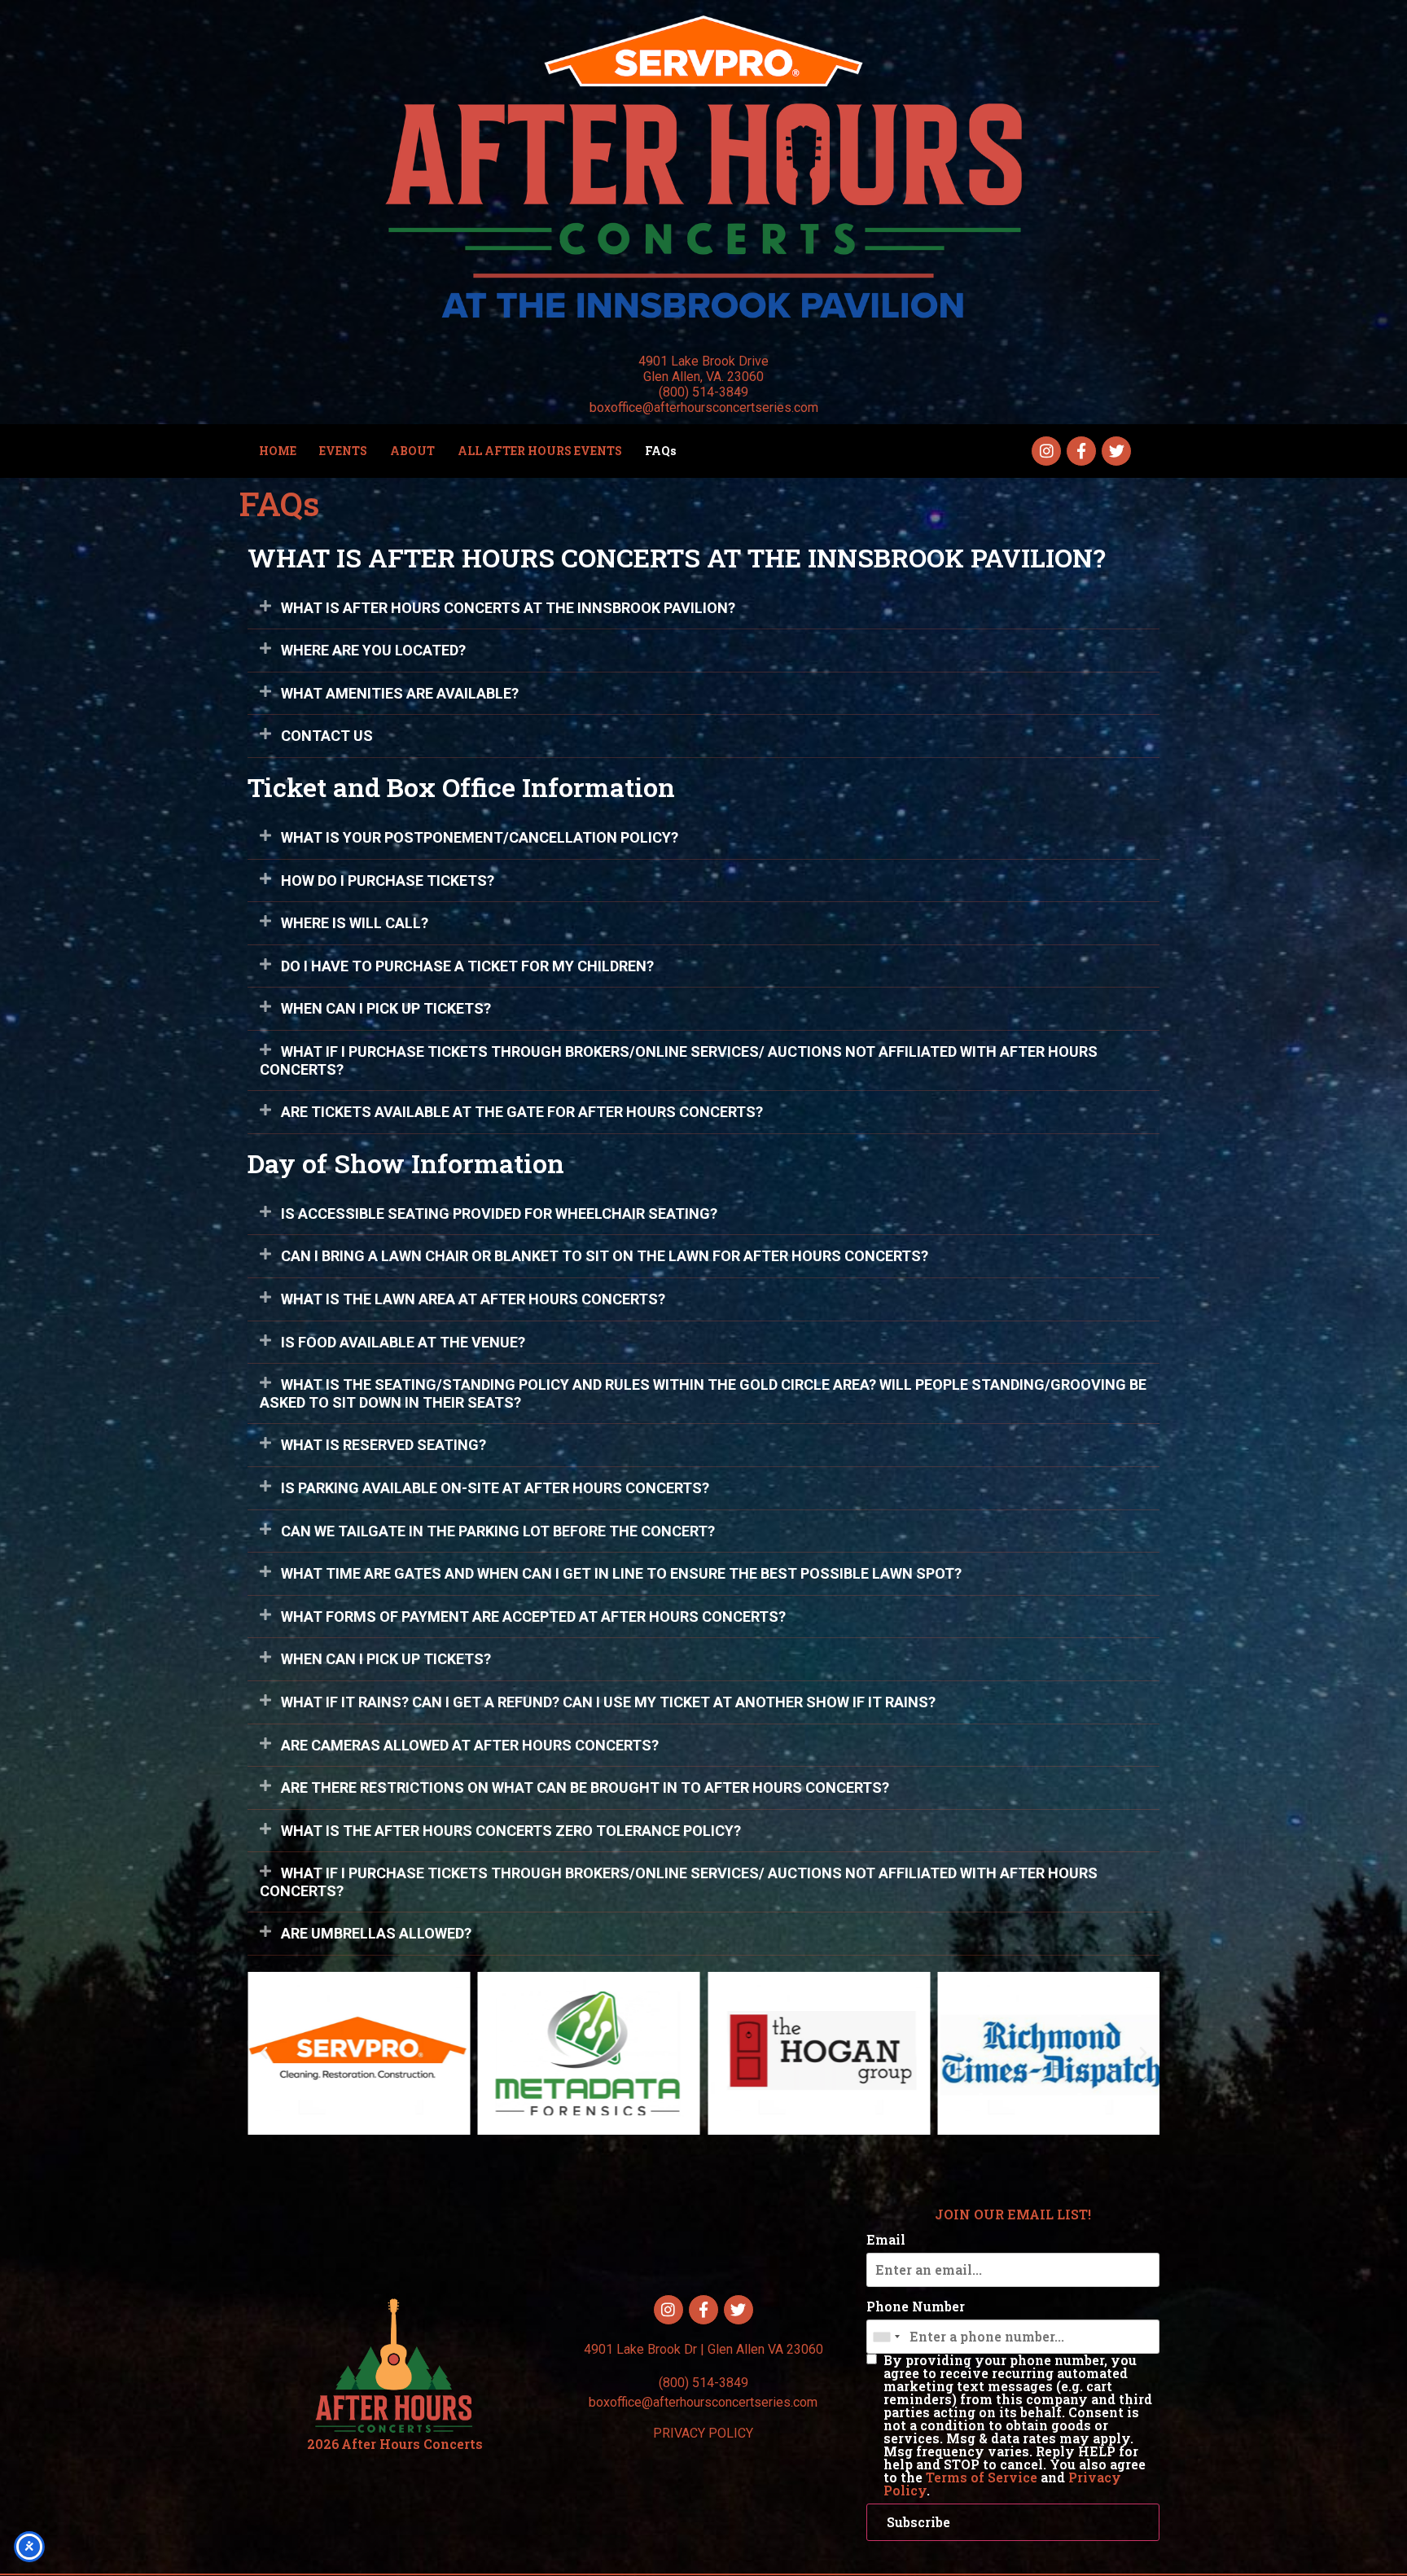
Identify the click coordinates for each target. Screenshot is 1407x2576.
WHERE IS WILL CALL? (355, 923)
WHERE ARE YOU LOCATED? (373, 650)
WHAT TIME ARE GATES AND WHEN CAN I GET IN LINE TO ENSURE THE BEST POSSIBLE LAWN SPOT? (621, 1573)
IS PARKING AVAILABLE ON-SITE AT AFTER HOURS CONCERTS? (495, 1488)
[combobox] (886, 2337)
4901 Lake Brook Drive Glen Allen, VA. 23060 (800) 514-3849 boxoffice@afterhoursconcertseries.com (704, 385)
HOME (278, 451)
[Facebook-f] (1081, 451)
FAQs (660, 451)
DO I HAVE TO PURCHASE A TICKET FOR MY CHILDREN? (467, 966)
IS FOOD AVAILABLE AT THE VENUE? (403, 1342)
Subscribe (918, 2522)
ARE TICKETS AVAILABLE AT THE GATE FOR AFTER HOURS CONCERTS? (522, 1112)
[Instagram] (1046, 451)
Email (886, 2240)
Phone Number (916, 2307)
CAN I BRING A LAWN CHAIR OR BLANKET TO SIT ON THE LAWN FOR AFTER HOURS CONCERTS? (605, 1256)
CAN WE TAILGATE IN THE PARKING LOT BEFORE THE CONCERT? (498, 1531)
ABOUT (412, 451)
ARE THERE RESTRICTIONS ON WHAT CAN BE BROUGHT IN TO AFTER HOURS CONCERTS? (585, 1787)
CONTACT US (327, 736)
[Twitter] (1116, 451)
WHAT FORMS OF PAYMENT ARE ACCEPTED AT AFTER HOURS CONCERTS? (533, 1617)
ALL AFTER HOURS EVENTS (540, 451)
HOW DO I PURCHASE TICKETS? (388, 881)
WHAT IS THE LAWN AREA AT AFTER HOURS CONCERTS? (473, 1299)
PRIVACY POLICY (703, 2433)
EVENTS (343, 451)
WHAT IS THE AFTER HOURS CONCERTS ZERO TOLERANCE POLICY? (511, 1831)
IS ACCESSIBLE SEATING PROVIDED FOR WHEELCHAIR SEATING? (499, 1214)
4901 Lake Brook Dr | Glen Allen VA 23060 (703, 2349)
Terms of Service (982, 2477)
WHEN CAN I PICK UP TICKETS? (386, 1008)
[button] (703, 609)
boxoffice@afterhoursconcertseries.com (703, 2402)
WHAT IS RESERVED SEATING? (384, 1445)
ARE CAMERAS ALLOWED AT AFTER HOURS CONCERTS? (470, 1745)
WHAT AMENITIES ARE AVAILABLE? (400, 693)
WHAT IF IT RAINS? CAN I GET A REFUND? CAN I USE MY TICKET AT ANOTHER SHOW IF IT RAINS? (608, 1702)
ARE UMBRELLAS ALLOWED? (376, 1933)
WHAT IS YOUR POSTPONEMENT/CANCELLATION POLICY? (480, 837)
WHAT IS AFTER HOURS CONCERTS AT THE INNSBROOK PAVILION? (508, 608)
